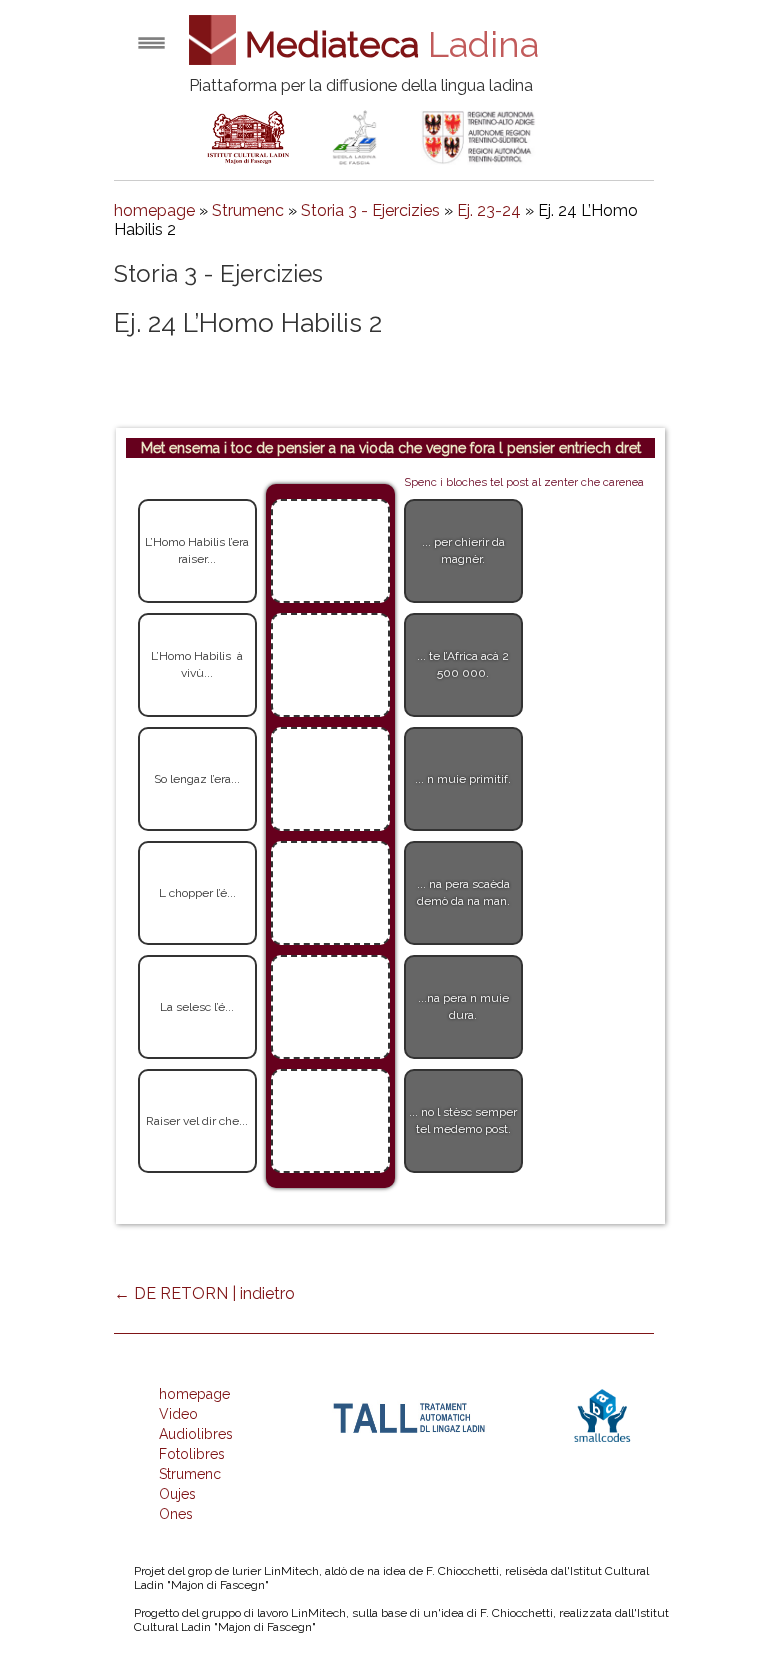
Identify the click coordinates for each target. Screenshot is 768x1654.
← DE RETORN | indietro (204, 1293)
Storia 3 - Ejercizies (370, 210)
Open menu (151, 42)
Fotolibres (192, 1454)
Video (178, 1414)
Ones (176, 1514)
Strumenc (248, 210)
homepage (154, 210)
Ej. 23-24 (489, 210)
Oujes (177, 1494)
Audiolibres (196, 1434)
